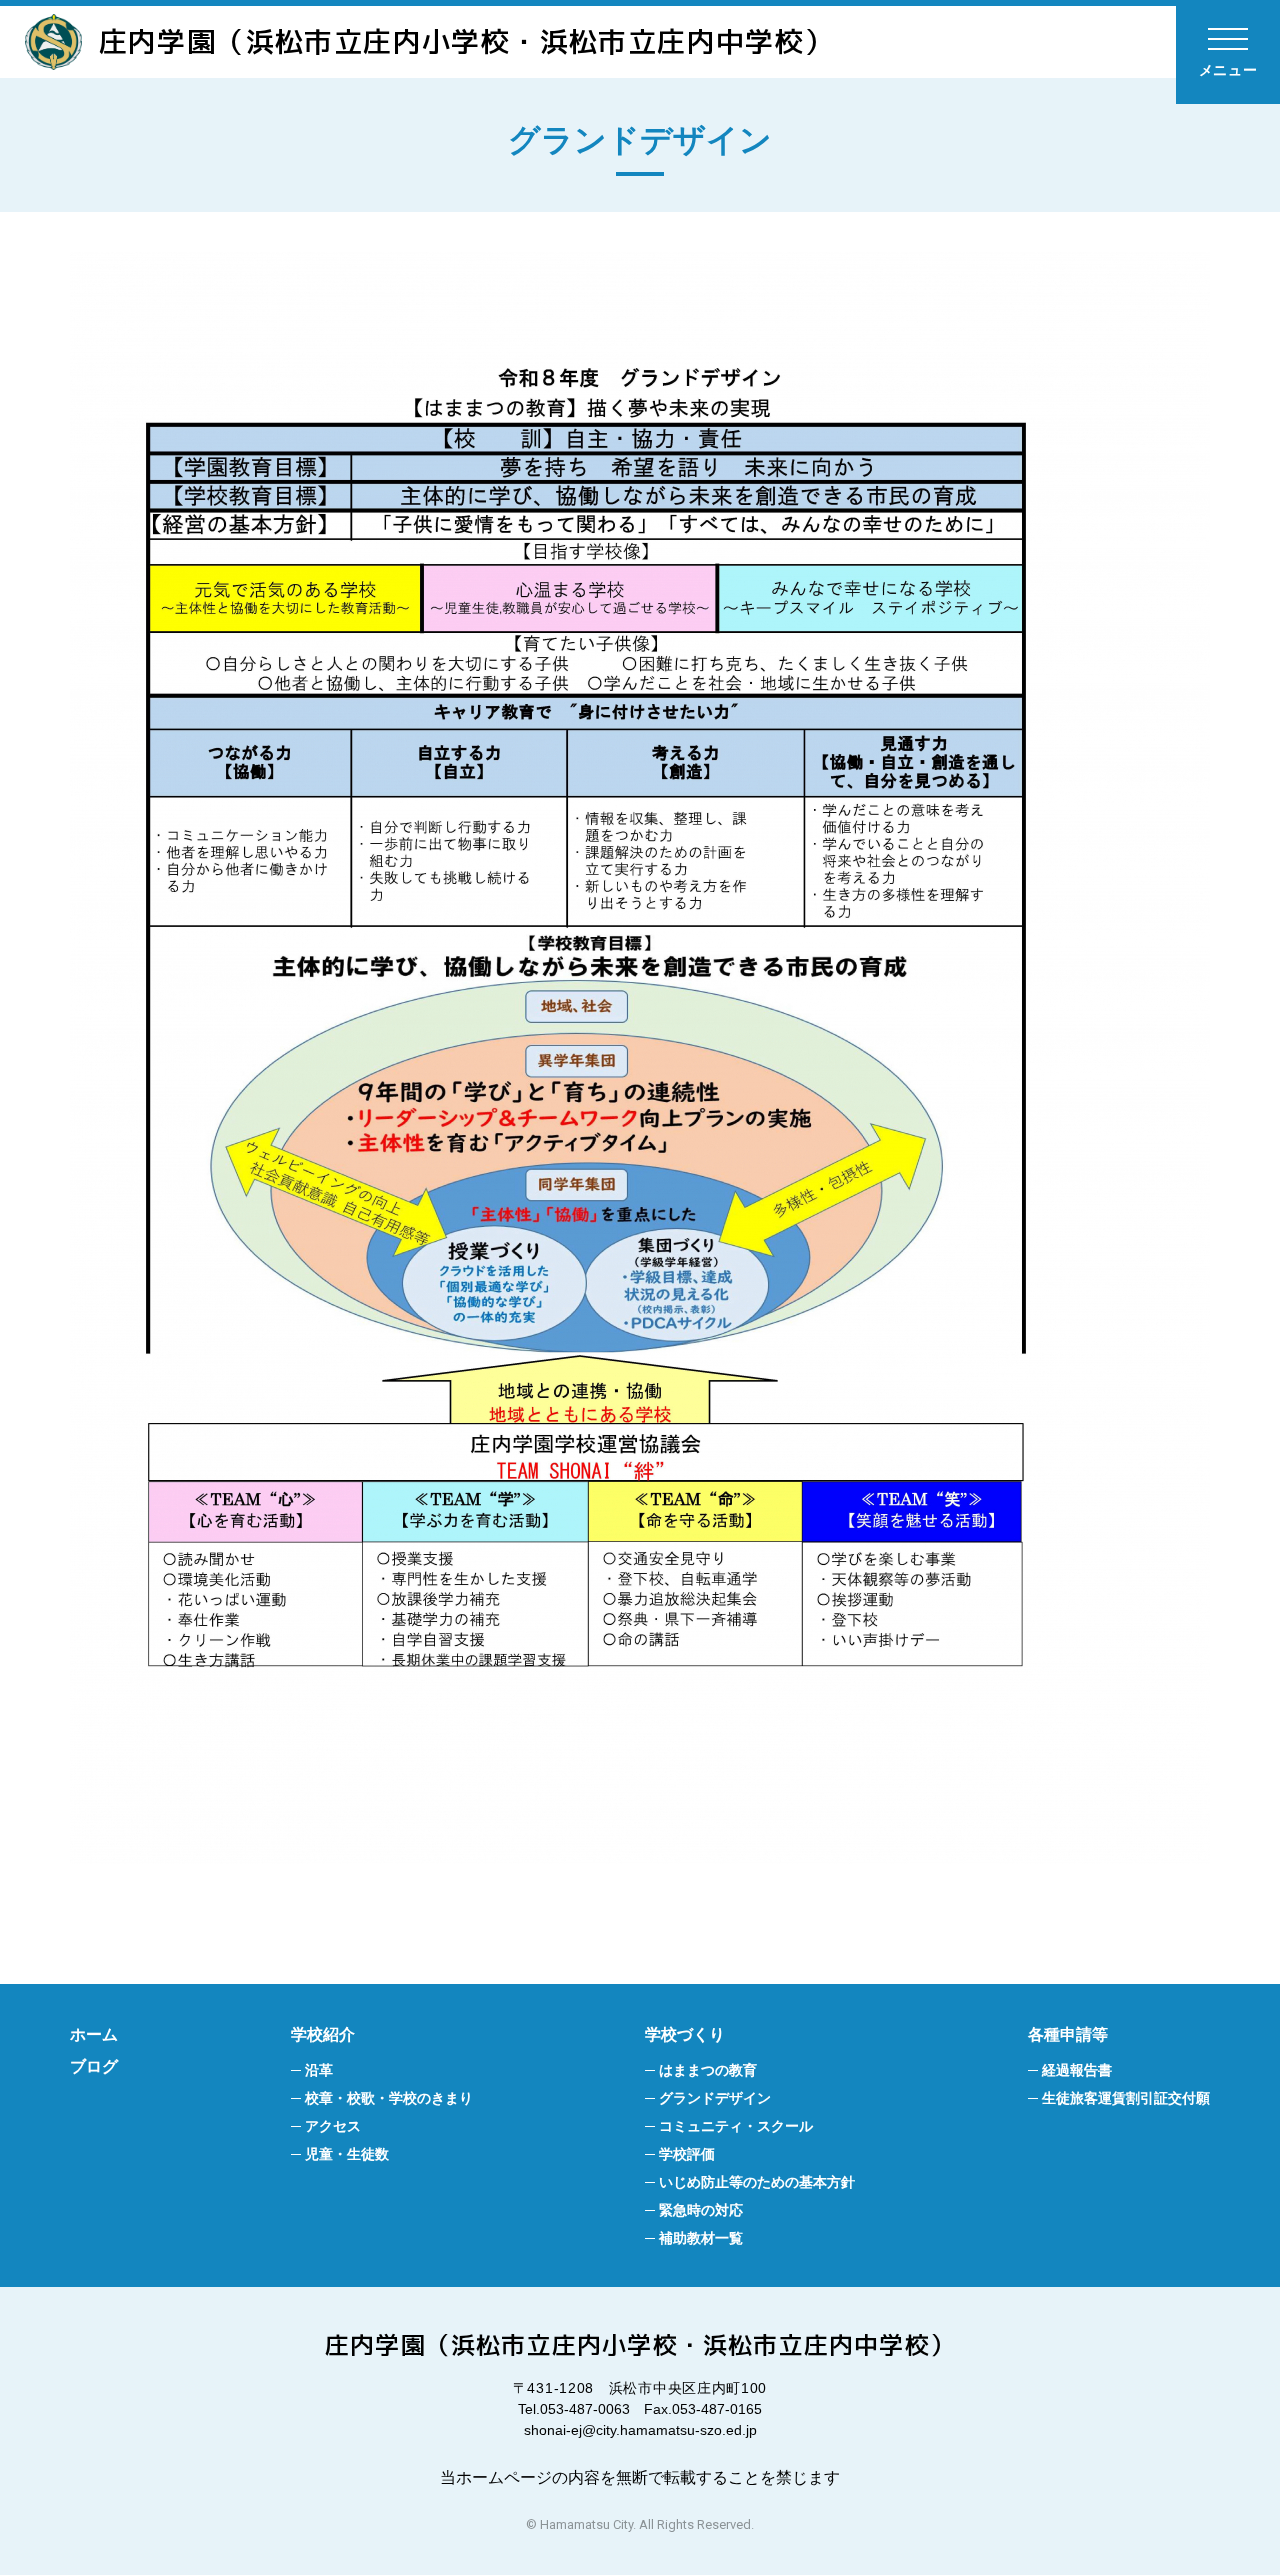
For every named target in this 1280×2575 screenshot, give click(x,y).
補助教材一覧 (701, 2238)
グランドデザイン (715, 2098)
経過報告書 (1077, 2070)
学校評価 (687, 2154)
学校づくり (685, 2034)
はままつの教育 (708, 2070)
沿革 (319, 2070)
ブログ (94, 2066)
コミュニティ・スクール (736, 2126)
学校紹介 (323, 2034)
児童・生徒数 (347, 2154)
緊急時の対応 (701, 2210)
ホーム (94, 2034)
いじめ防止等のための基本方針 (757, 2182)
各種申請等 (1068, 2034)
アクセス (333, 2126)
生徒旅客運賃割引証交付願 (1126, 2098)
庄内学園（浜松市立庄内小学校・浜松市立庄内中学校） (466, 41)
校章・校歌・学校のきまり (389, 2098)
